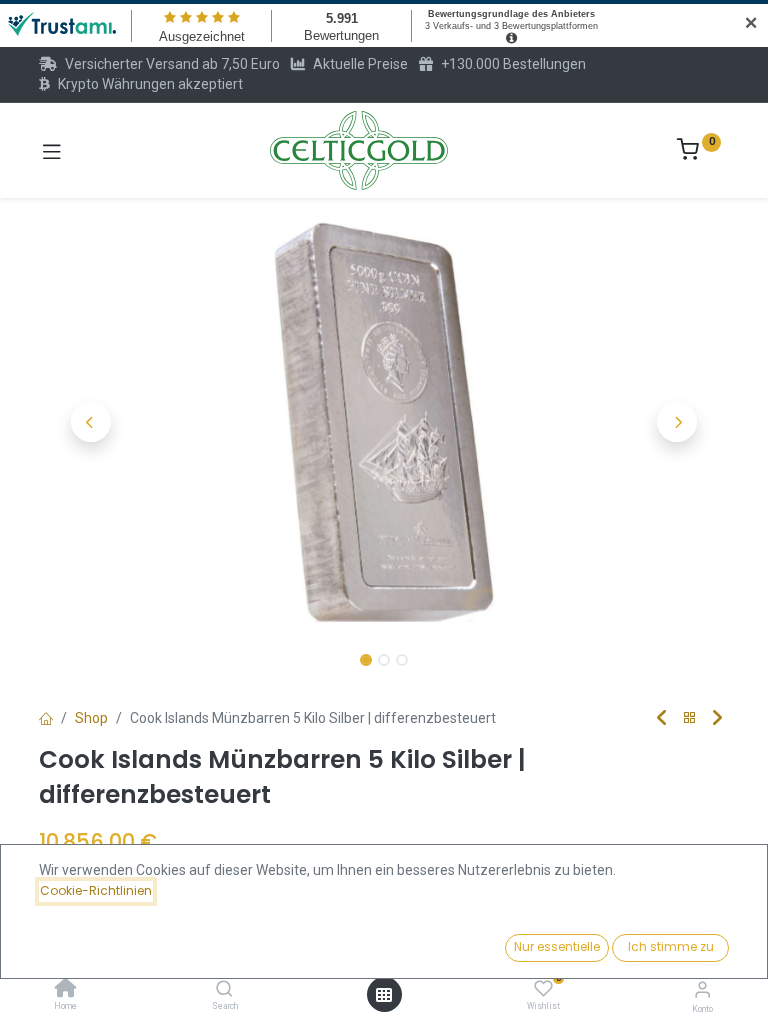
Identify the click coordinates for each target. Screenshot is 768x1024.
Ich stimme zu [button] (671, 946)
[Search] (224, 990)
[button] (91, 422)
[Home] (66, 990)
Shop (91, 718)
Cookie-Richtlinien (96, 890)
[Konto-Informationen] (702, 989)
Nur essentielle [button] (557, 946)
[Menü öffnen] (384, 995)
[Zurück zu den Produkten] (690, 718)
